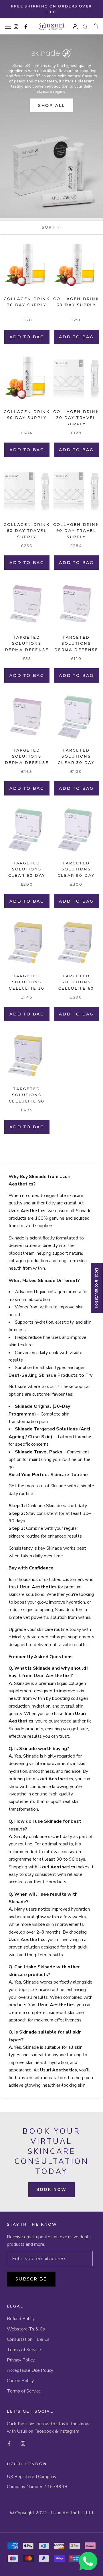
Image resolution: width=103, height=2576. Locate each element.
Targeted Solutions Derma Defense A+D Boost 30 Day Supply (27, 650)
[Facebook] (9, 2443)
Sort (49, 227)
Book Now (51, 2190)
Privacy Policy (21, 2360)
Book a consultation (97, 1288)
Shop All (51, 105)
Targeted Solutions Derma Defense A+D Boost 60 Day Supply (76, 650)
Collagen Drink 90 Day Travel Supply (76, 531)
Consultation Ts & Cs (28, 2339)
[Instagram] (23, 2443)
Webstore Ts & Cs (26, 2329)
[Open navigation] (8, 26)
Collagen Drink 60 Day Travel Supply (27, 531)
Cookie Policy (20, 2381)
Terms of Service (24, 2350)
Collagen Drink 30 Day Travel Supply (76, 418)
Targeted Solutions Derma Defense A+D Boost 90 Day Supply (27, 762)
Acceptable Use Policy (30, 2370)
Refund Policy (21, 2319)
